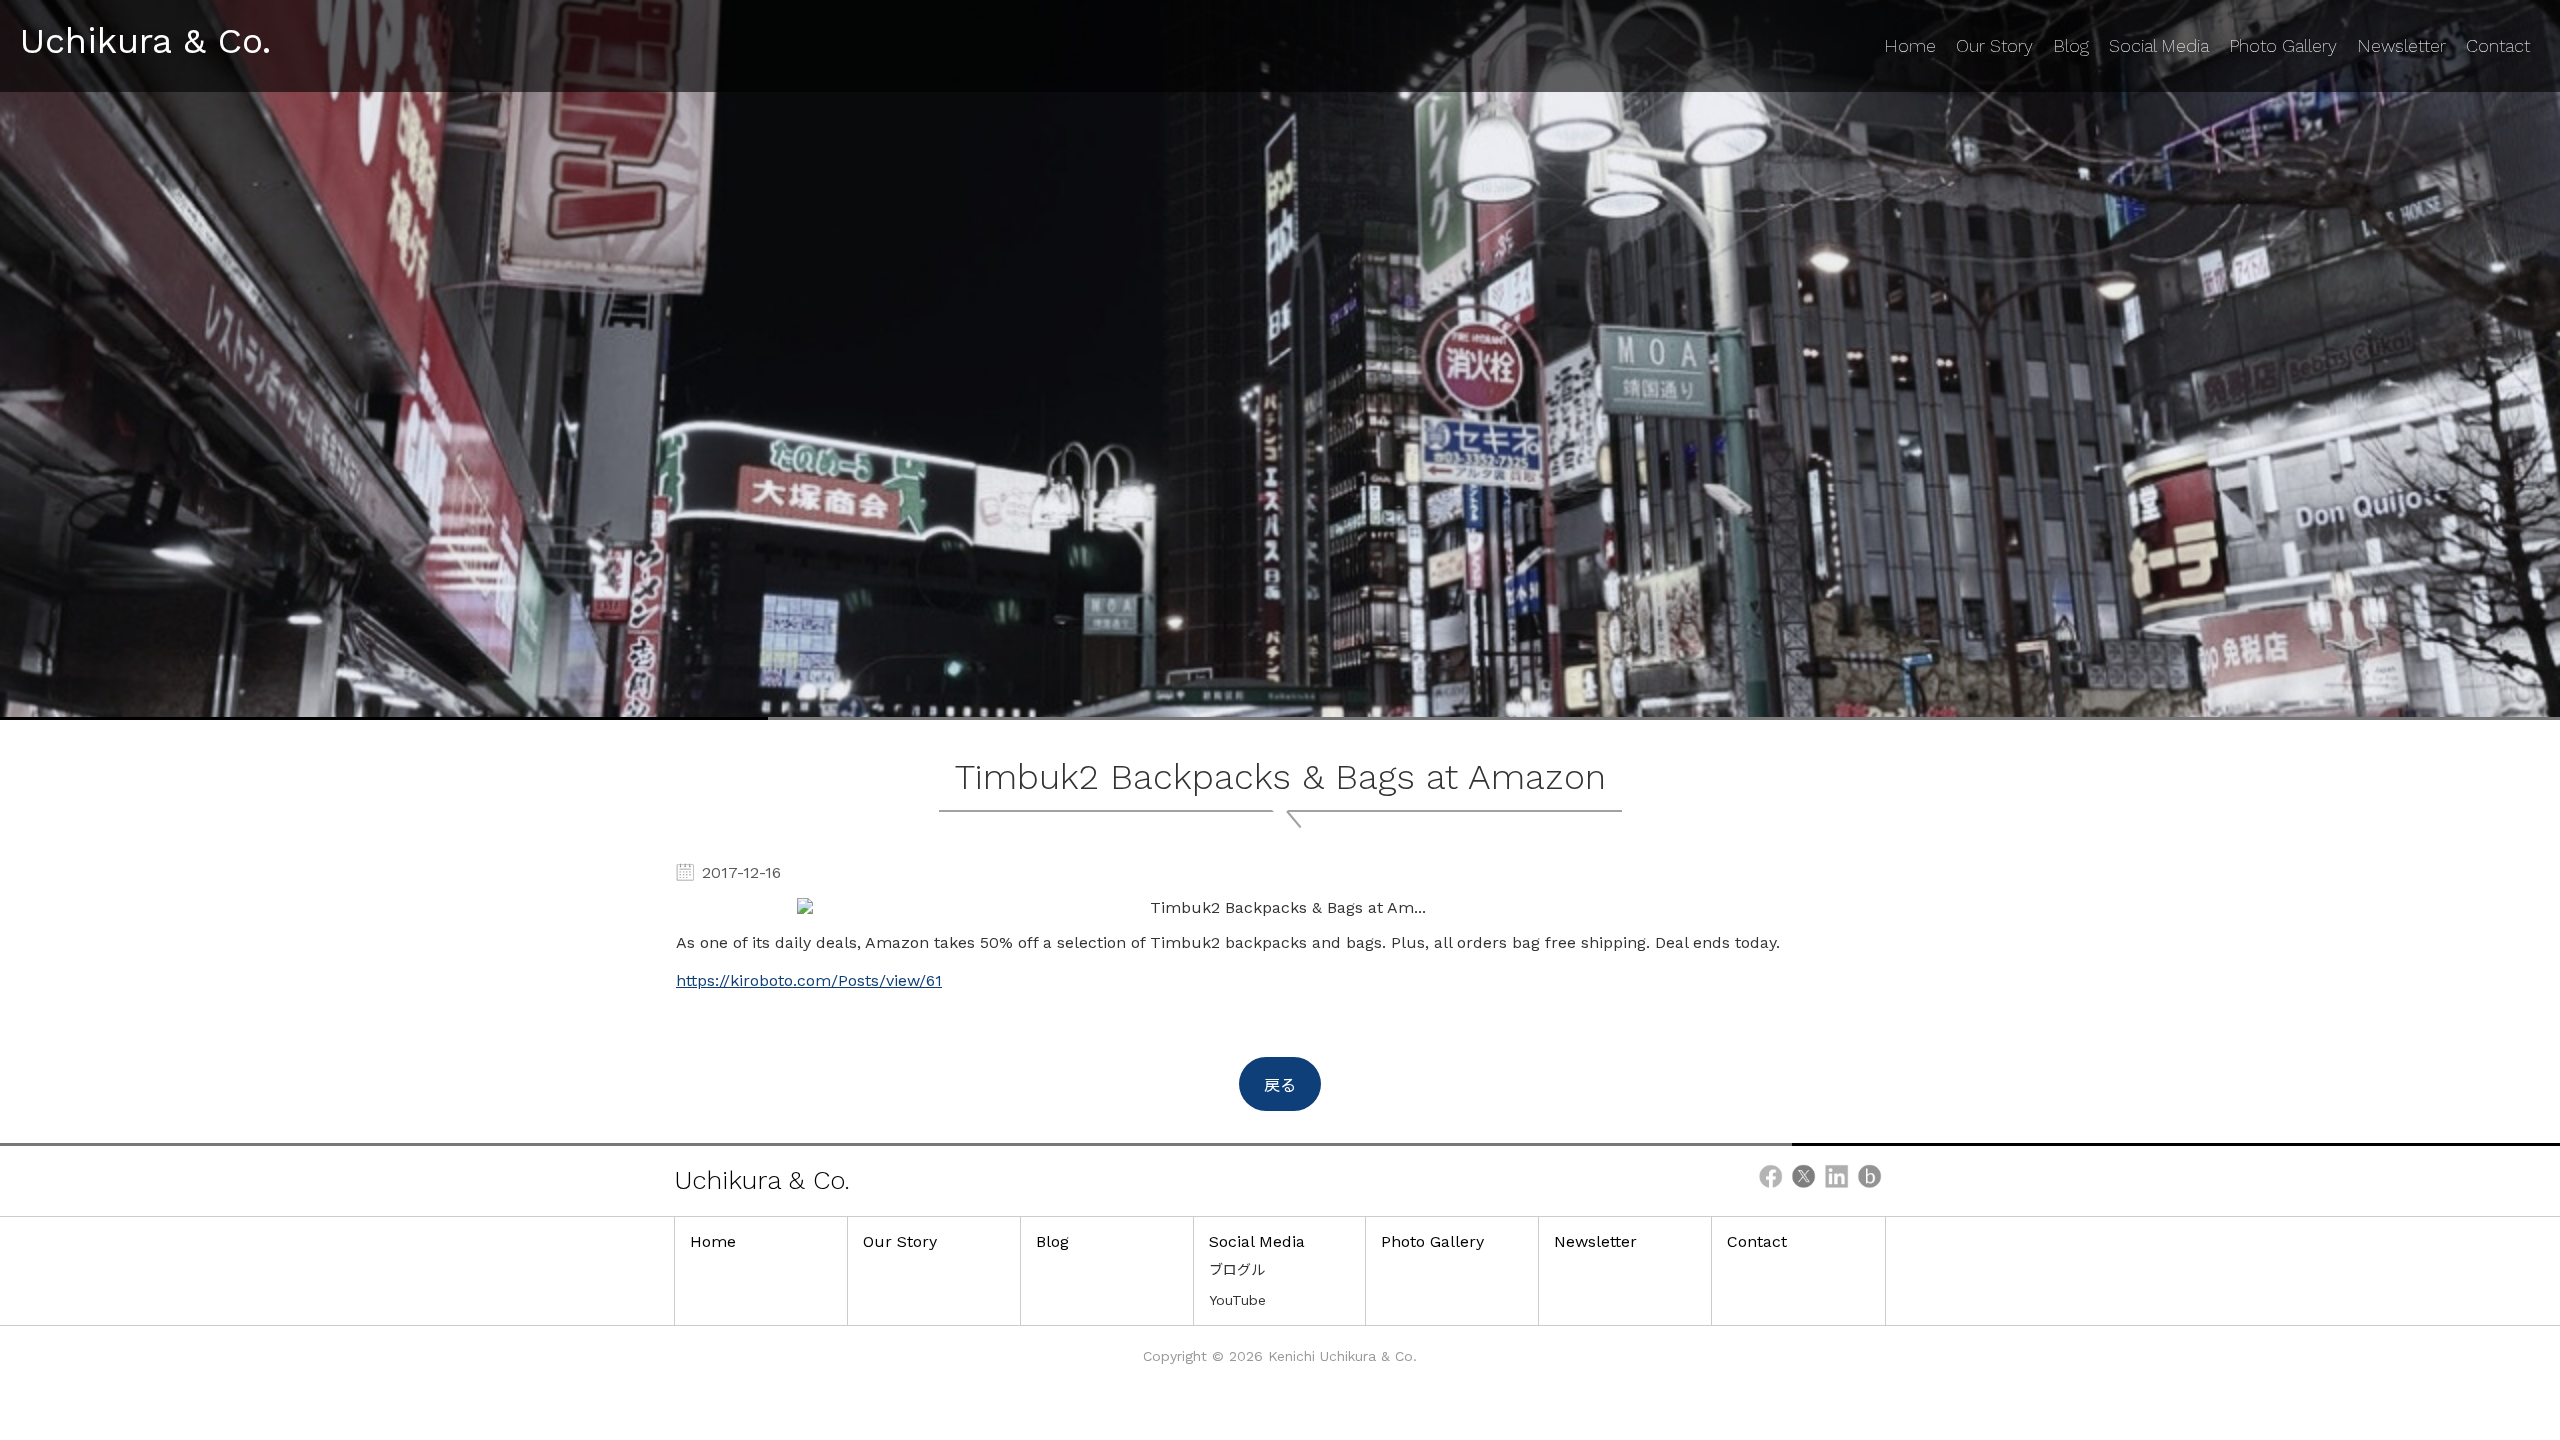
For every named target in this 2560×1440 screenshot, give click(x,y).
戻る (1280, 1085)
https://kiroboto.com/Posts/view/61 (809, 980)
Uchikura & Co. (145, 41)
